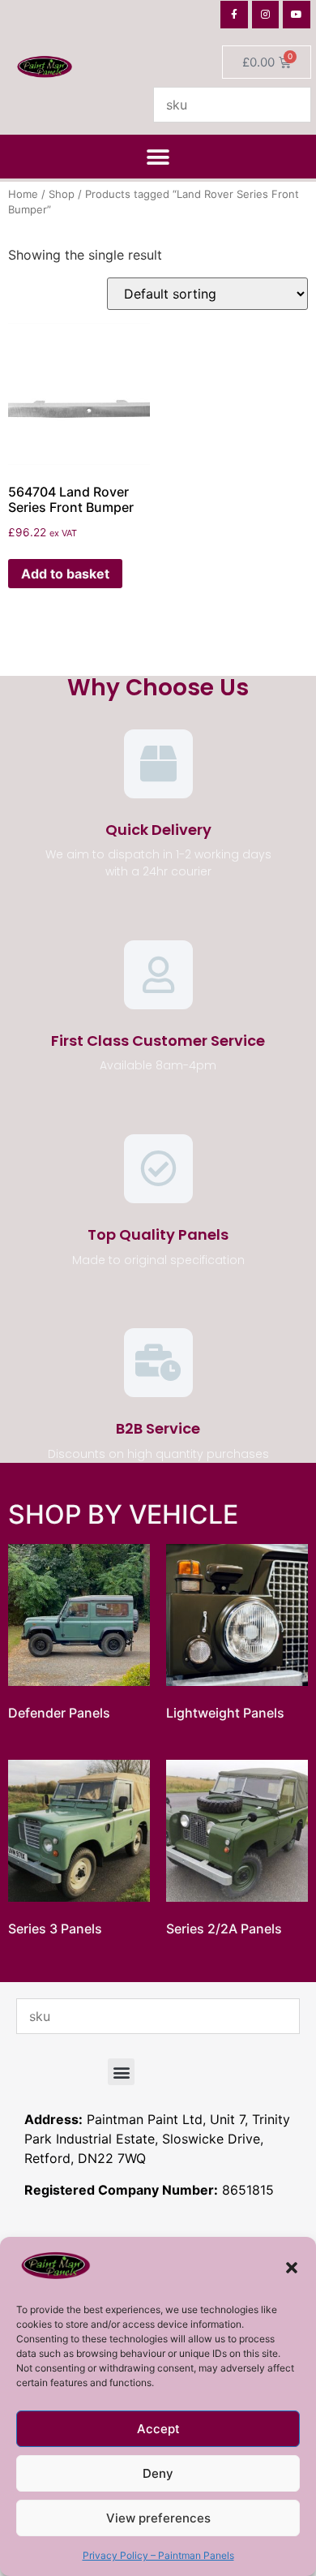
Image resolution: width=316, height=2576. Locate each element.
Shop (62, 194)
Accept (158, 2429)
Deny (158, 2473)
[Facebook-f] (234, 15)
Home (23, 194)
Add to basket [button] (65, 574)
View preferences (158, 2518)
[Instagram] (266, 15)
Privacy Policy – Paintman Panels (158, 2555)
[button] (292, 2268)
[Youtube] (297, 15)
